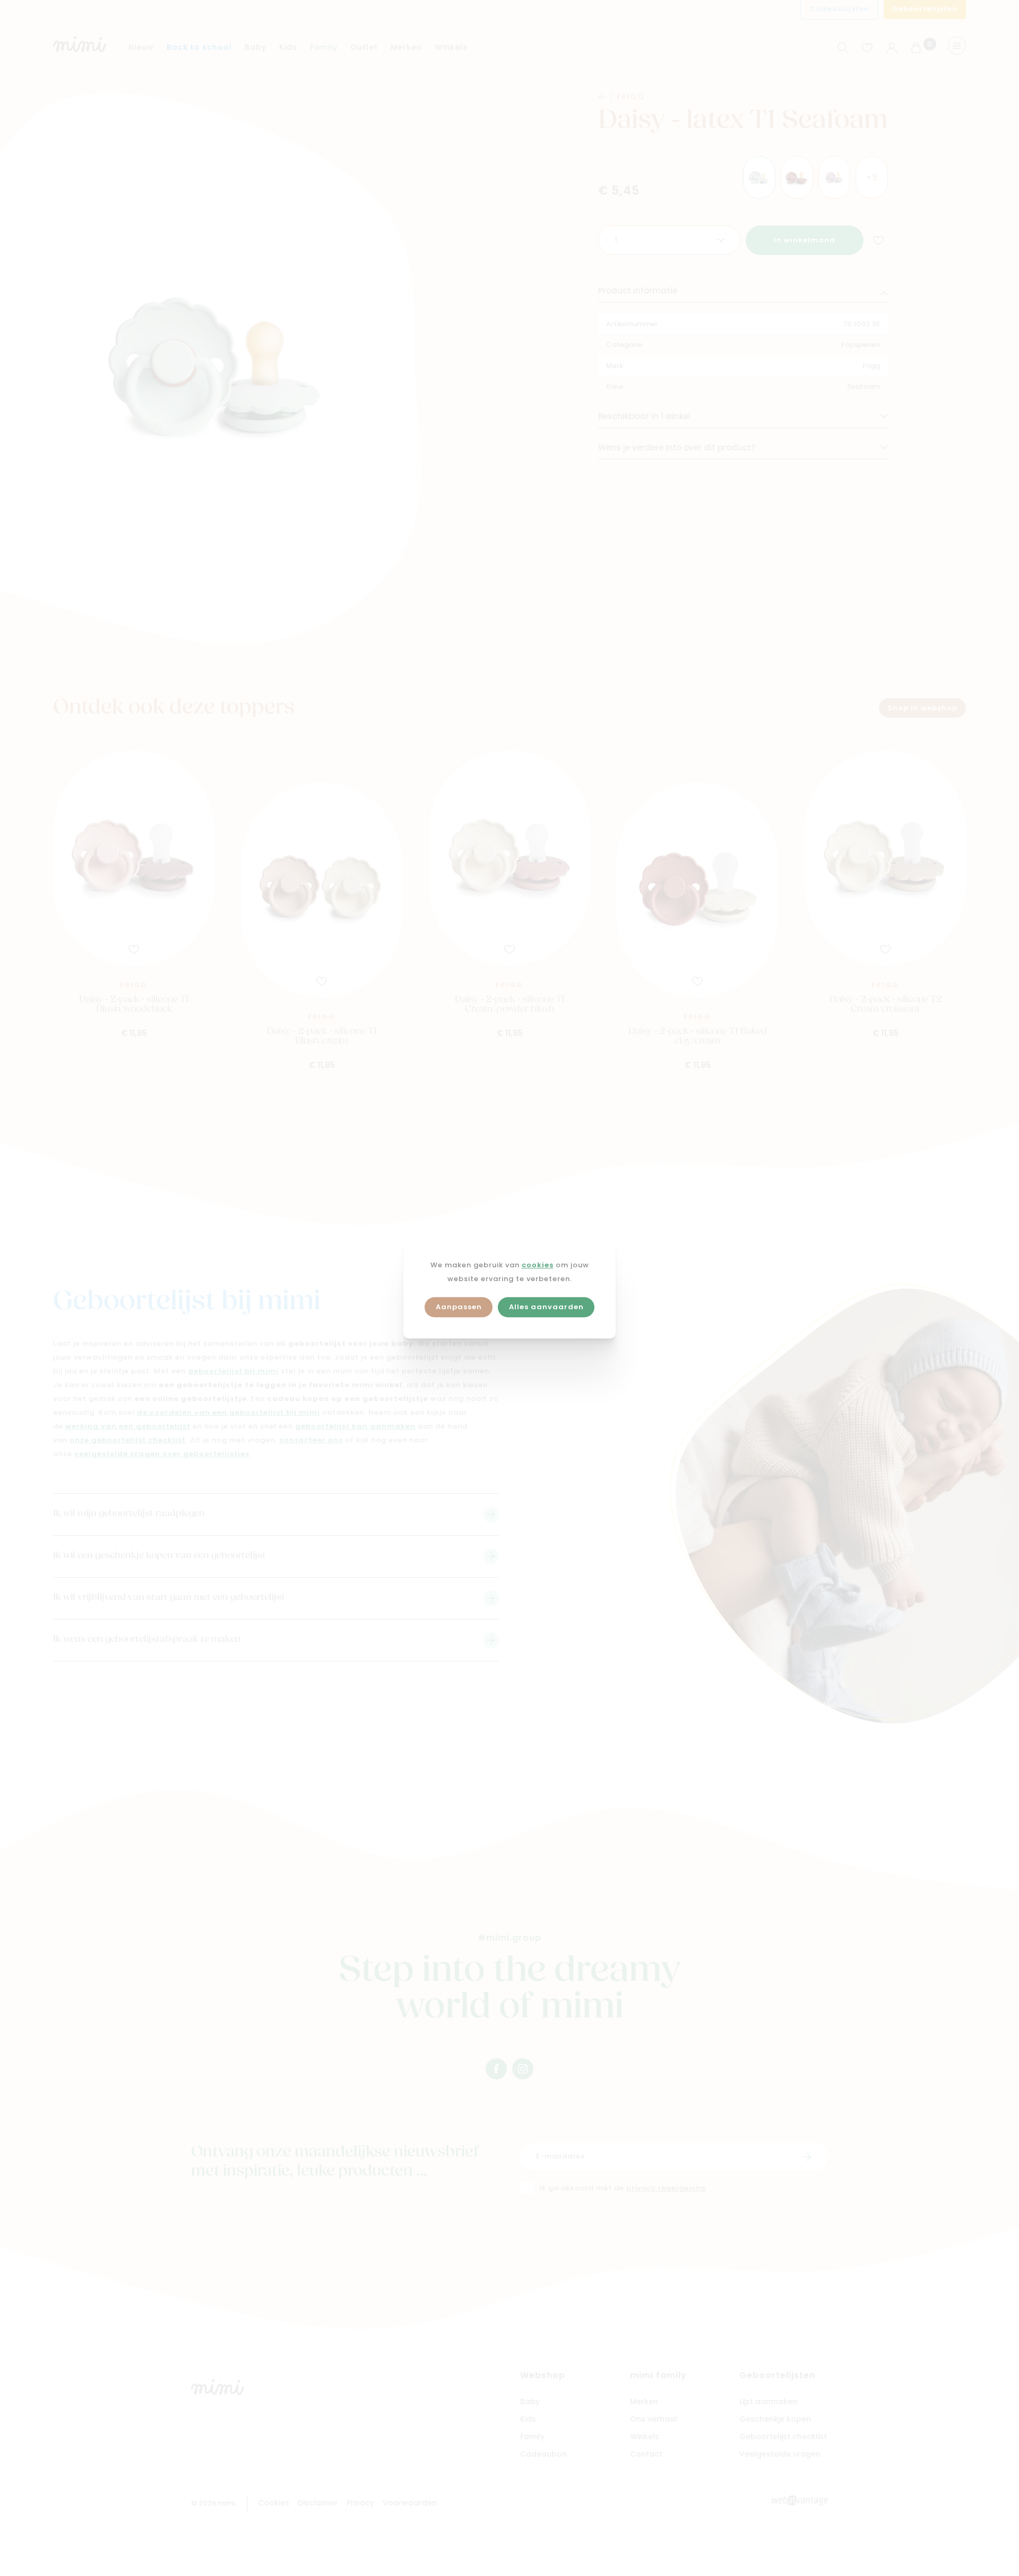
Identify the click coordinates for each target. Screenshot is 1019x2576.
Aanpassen (459, 1307)
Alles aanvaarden (546, 1307)
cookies (538, 1265)
